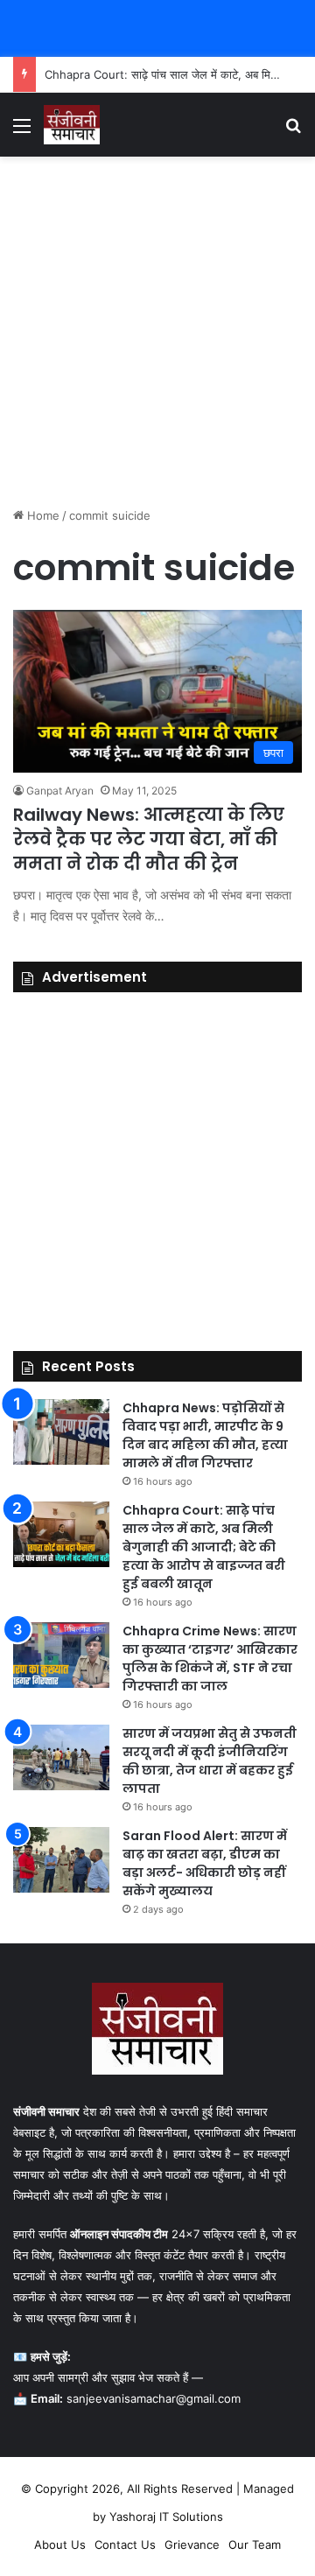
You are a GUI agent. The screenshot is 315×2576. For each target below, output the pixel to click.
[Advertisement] (157, 332)
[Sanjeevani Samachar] (72, 125)
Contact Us (125, 2544)
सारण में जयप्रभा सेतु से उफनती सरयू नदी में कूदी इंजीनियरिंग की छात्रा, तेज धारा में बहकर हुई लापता (210, 1761)
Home (42, 515)
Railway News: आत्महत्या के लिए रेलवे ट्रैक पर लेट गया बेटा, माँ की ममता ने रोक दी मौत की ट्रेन (149, 839)
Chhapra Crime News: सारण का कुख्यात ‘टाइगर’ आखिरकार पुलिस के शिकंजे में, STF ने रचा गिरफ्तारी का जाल (210, 1659)
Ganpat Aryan (60, 791)
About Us (60, 2544)
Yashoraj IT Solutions (166, 2516)
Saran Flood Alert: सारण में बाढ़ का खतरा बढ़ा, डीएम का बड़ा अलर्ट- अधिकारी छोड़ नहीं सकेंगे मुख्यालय (205, 1863)
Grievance (192, 2544)
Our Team (255, 2544)
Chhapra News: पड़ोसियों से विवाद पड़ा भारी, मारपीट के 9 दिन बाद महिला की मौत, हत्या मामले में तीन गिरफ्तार (205, 1435)
